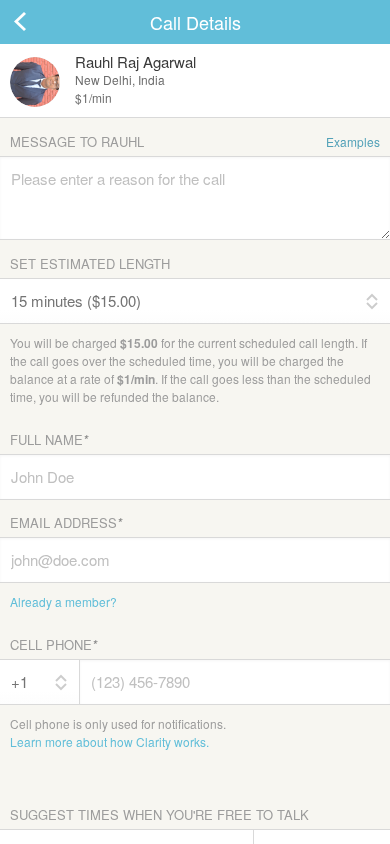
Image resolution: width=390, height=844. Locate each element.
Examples (353, 141)
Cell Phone (53, 644)
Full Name (49, 439)
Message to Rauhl (195, 141)
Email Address (66, 522)
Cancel (40, 22)
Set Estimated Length (90, 263)
